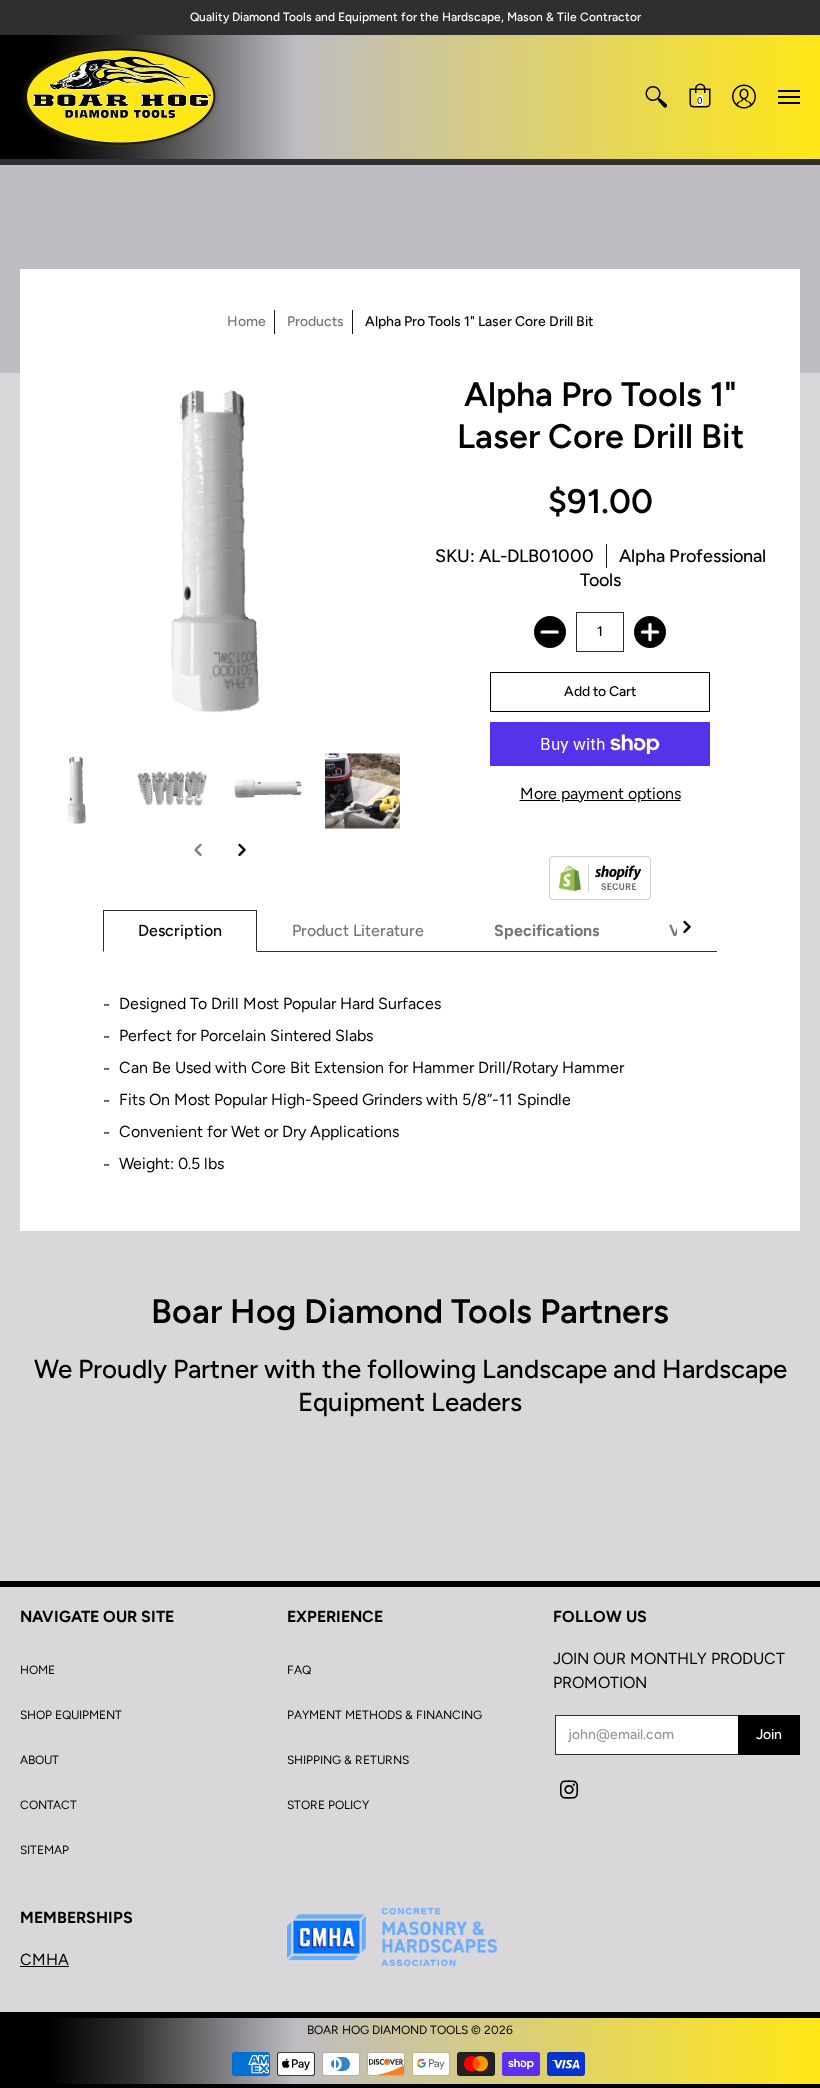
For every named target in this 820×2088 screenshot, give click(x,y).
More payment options (600, 793)
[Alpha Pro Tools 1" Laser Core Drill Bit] (77, 791)
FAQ (299, 1670)
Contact (48, 1805)
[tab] (180, 931)
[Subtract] (550, 632)
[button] (656, 97)
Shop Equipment (71, 1715)
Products (315, 321)
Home (246, 321)
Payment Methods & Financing (384, 1715)
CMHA (44, 1959)
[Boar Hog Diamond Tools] (120, 97)
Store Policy (328, 1805)
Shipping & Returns (348, 1760)
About (39, 1760)
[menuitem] (656, 97)
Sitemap (44, 1850)
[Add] (650, 632)
